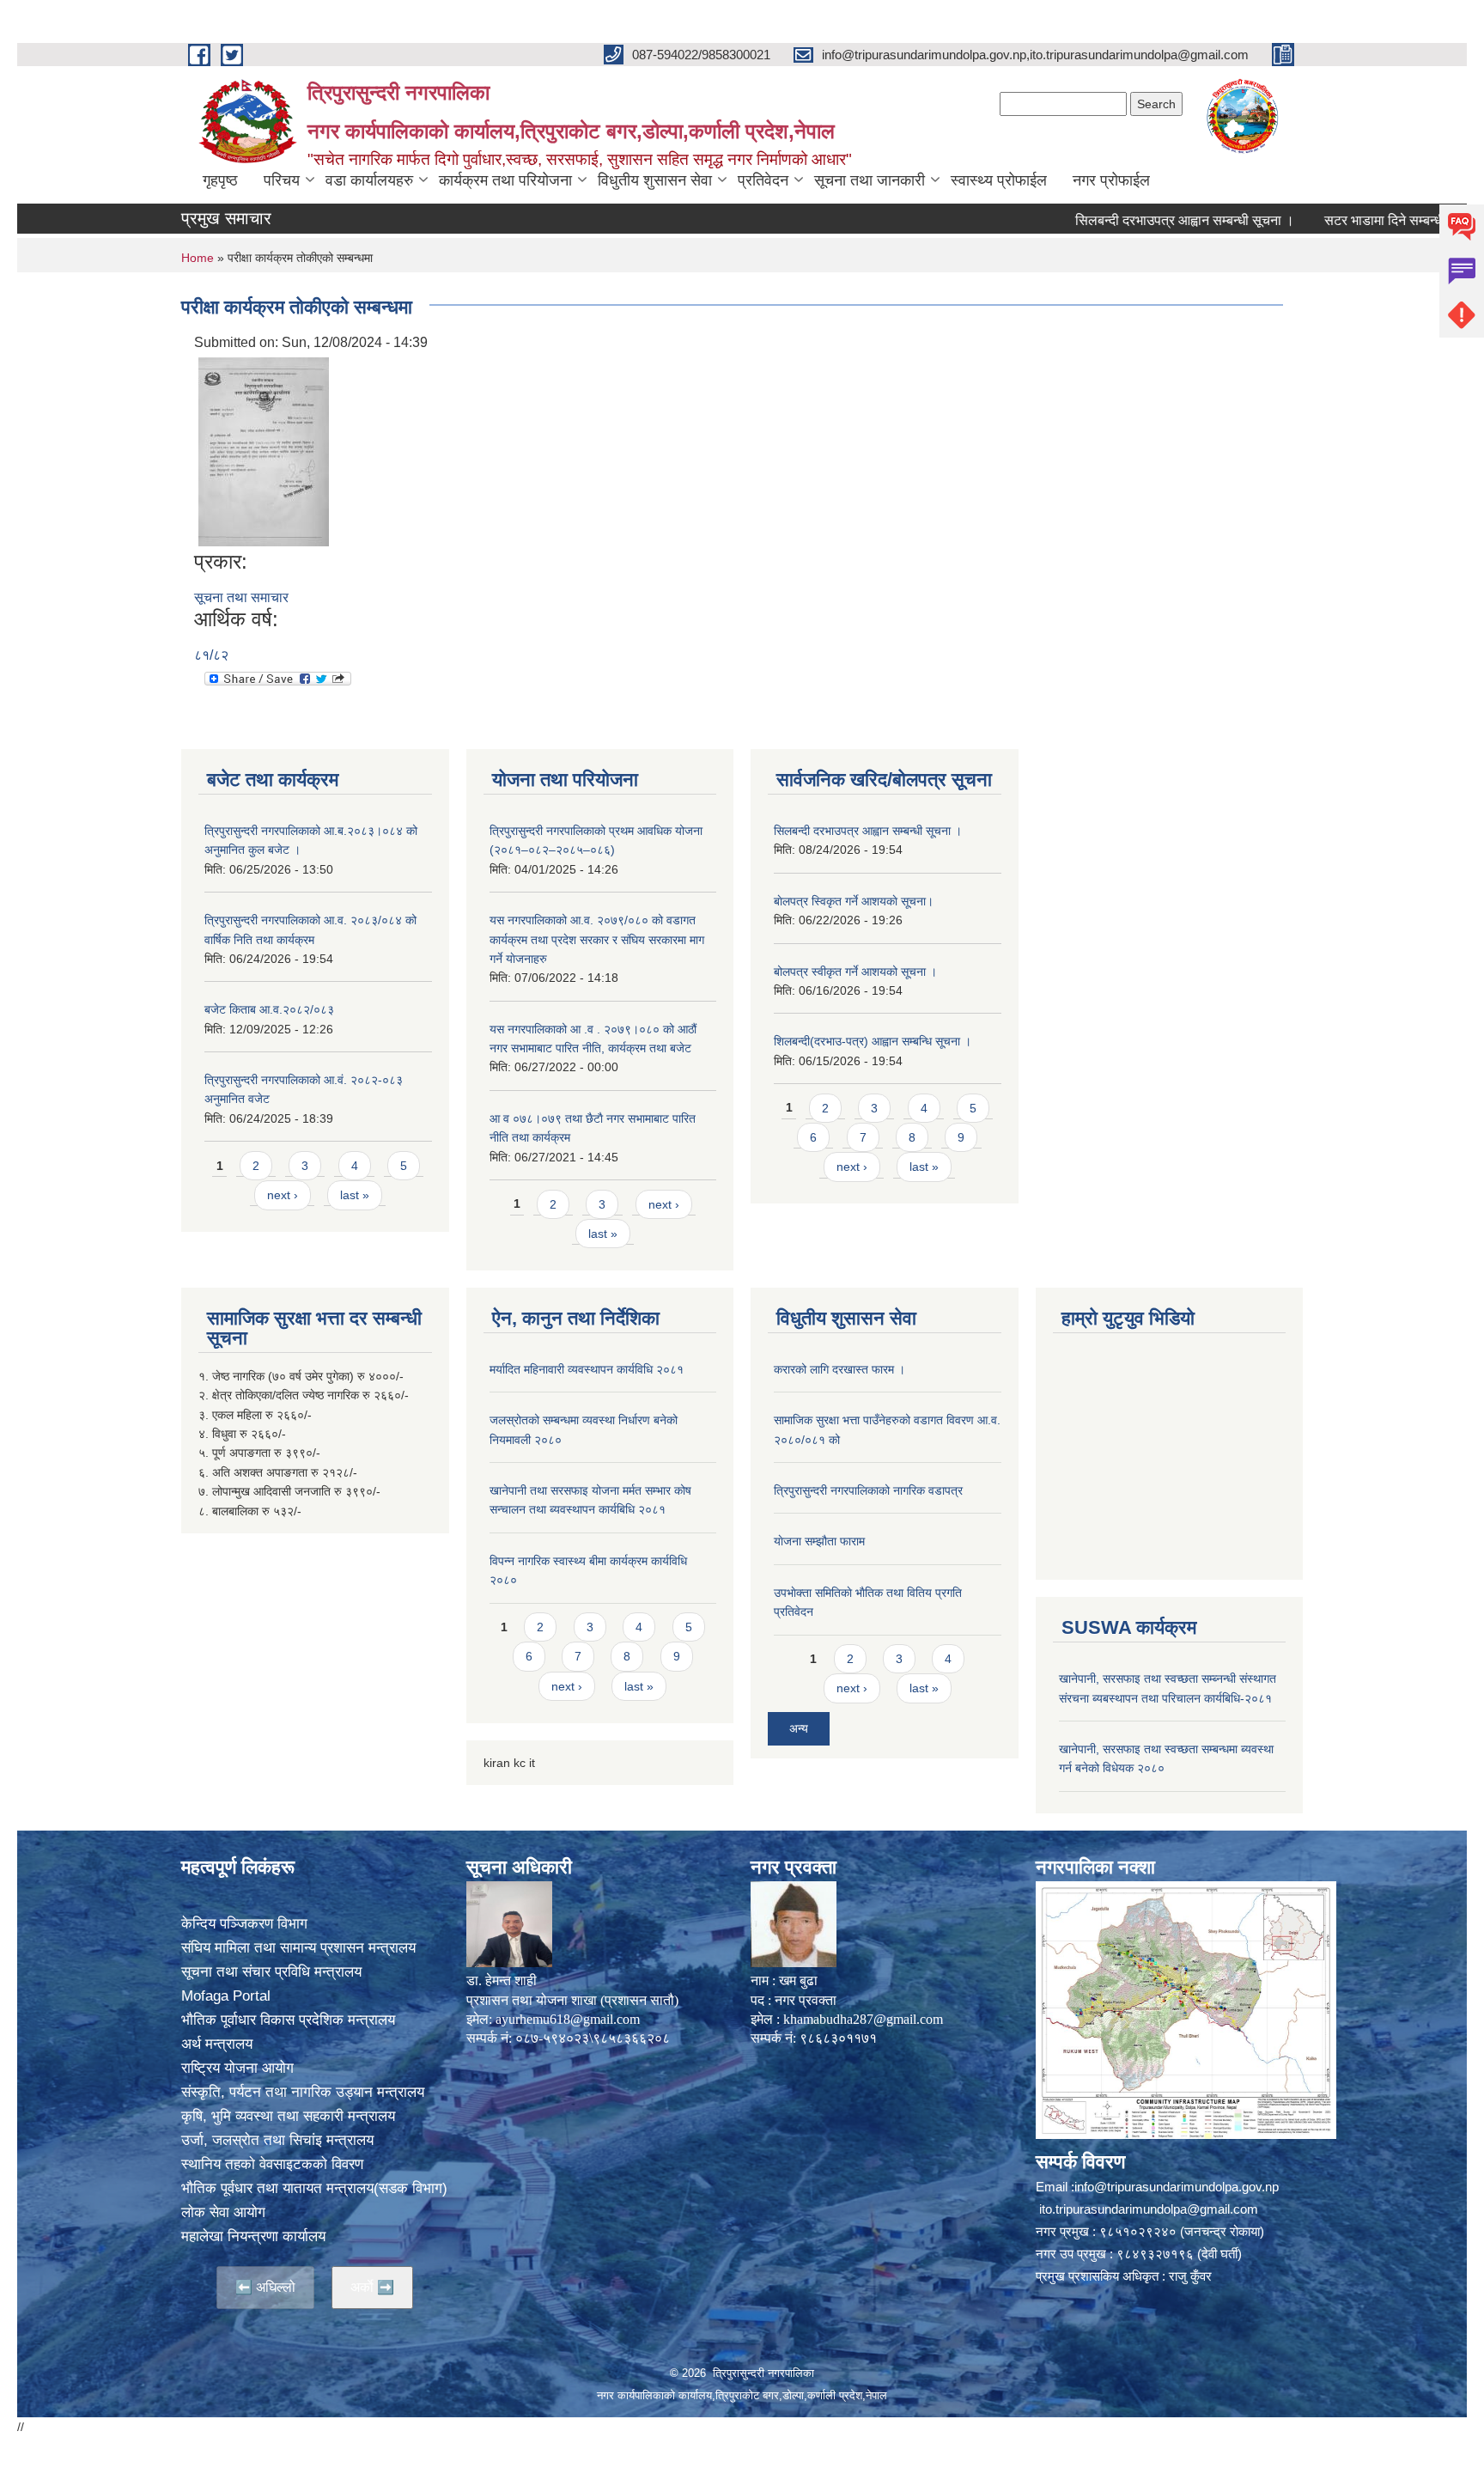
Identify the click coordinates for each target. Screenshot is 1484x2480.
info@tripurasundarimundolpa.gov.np (1177, 2187)
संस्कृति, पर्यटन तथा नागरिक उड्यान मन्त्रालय (303, 2092)
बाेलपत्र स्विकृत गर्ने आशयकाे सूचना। (854, 901)
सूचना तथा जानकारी (870, 180)
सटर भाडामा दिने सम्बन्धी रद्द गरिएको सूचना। (1372, 220)
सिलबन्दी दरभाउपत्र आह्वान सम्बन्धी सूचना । (1124, 220)
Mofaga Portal (226, 1996)
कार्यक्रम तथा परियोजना (505, 180)
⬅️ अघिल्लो (265, 2287)
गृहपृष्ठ (220, 180)
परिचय (282, 180)
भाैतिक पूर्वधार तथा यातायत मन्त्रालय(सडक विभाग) (314, 2188)
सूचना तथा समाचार (241, 597)
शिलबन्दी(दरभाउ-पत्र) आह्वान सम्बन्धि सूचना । (873, 1041)
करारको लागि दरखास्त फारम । (839, 1369)
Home (198, 258)
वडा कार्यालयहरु (369, 180)
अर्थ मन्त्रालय (217, 2044)
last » (355, 1195)
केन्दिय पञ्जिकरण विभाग (244, 1924)
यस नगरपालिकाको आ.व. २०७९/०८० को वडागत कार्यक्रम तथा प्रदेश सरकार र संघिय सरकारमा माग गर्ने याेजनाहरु (597, 939)
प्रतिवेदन (763, 180)
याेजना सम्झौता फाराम (819, 1541)
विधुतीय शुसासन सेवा (655, 180)
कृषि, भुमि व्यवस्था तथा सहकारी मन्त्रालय (288, 2116)
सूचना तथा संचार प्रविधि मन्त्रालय (271, 1972)
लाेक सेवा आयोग (223, 2212)
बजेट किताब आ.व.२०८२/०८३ (269, 1009)
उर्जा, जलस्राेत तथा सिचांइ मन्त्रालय (277, 2140)
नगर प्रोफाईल (1111, 180)
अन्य (799, 1728)
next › (283, 1195)
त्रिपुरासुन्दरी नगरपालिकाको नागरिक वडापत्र (868, 1490)
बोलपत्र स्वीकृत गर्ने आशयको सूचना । (855, 972)
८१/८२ (211, 655)
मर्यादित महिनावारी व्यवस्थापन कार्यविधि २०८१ (587, 1369)
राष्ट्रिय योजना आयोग (237, 2068)
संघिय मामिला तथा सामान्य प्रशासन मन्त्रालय (298, 1948)
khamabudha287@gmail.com (863, 2019)
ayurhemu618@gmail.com (568, 2019)
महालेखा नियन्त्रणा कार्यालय (253, 2236)
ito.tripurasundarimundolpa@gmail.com (1149, 2209)
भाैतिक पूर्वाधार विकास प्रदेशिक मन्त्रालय (288, 2020)
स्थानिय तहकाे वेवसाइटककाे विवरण (272, 2164)
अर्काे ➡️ (372, 2287)
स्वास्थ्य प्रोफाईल (999, 180)
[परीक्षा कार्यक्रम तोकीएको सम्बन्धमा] (264, 451)
